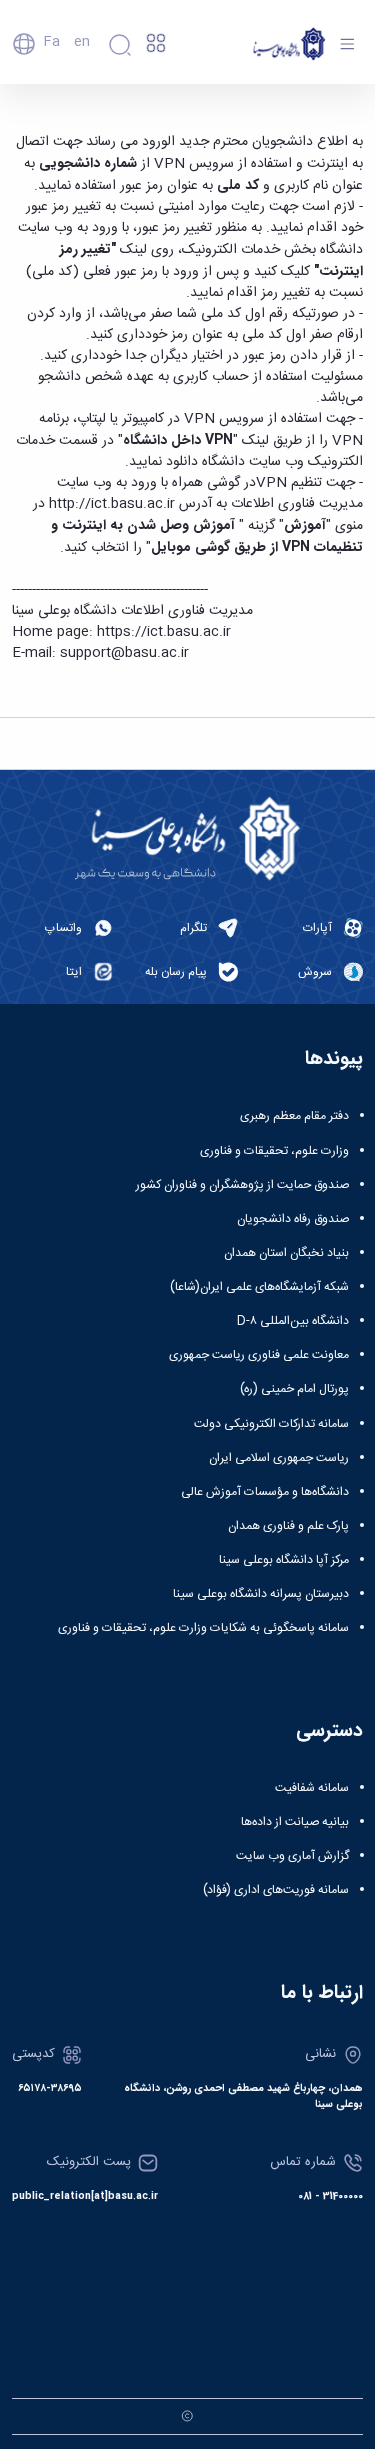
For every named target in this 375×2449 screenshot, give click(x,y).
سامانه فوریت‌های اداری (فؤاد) (276, 1890)
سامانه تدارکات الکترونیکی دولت (271, 1424)
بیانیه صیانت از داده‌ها (295, 1822)
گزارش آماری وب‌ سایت (292, 1856)
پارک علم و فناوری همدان (288, 1526)
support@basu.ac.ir (124, 653)
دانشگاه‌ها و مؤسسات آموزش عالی (265, 1492)
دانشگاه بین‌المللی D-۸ (293, 1321)
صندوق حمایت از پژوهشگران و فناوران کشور (242, 1185)
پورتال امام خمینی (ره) (294, 1389)
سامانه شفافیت (312, 1788)
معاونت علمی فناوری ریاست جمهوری (259, 1355)
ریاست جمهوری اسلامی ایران (279, 1458)
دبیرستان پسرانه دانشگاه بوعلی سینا (261, 1594)
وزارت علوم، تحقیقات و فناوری (274, 1151)
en (82, 42)
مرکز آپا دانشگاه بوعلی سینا (284, 1560)
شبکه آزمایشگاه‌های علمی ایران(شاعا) (259, 1287)
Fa (51, 42)
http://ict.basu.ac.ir (112, 504)
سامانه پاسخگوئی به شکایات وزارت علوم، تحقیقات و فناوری (203, 1628)
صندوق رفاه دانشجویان (293, 1219)
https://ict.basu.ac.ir (164, 632)
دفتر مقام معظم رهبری (294, 1116)
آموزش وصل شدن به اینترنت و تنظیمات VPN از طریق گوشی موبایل (207, 536)
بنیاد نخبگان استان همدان (286, 1253)
